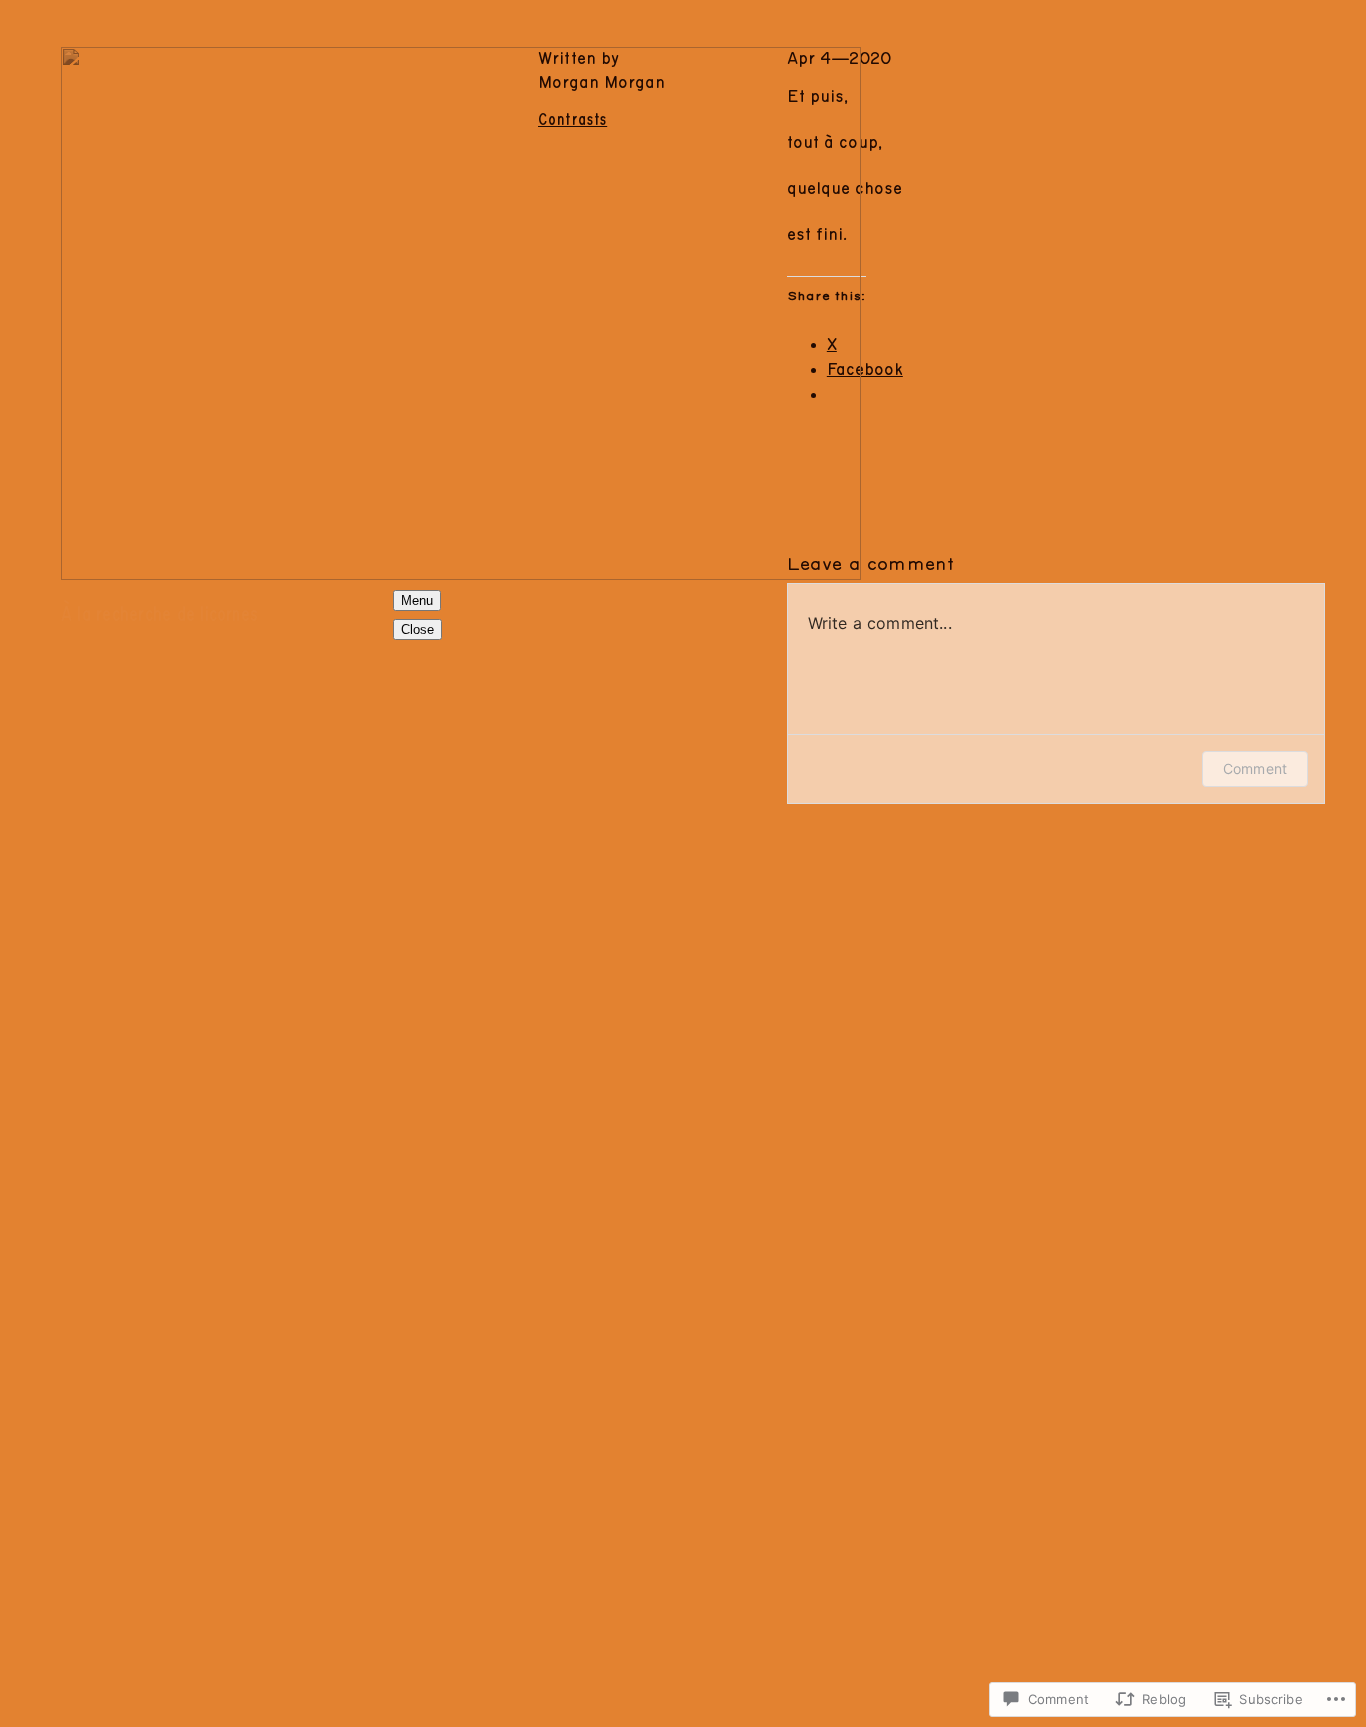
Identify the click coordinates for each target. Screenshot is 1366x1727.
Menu (417, 600)
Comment (1255, 768)
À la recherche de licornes (159, 615)
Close (417, 629)
